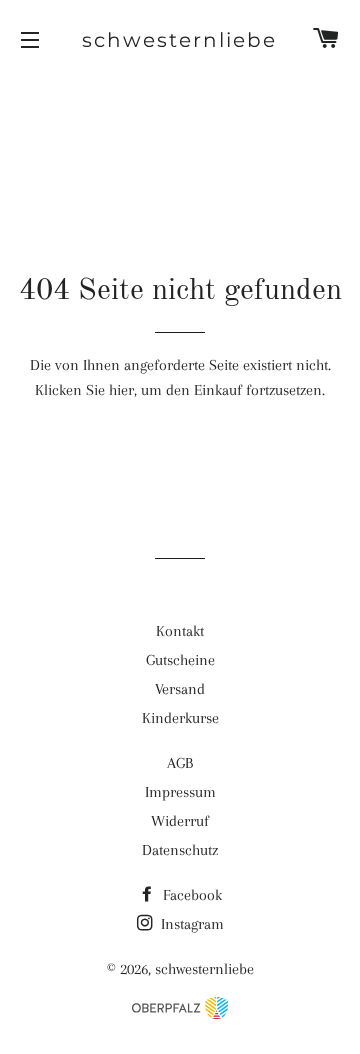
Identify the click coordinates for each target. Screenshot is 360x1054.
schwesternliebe (179, 40)
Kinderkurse (180, 718)
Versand (180, 689)
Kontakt (180, 631)
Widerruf (180, 821)
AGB (180, 763)
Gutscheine (180, 660)
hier (121, 390)
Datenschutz (180, 850)
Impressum (180, 792)
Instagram (190, 924)
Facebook (190, 895)
